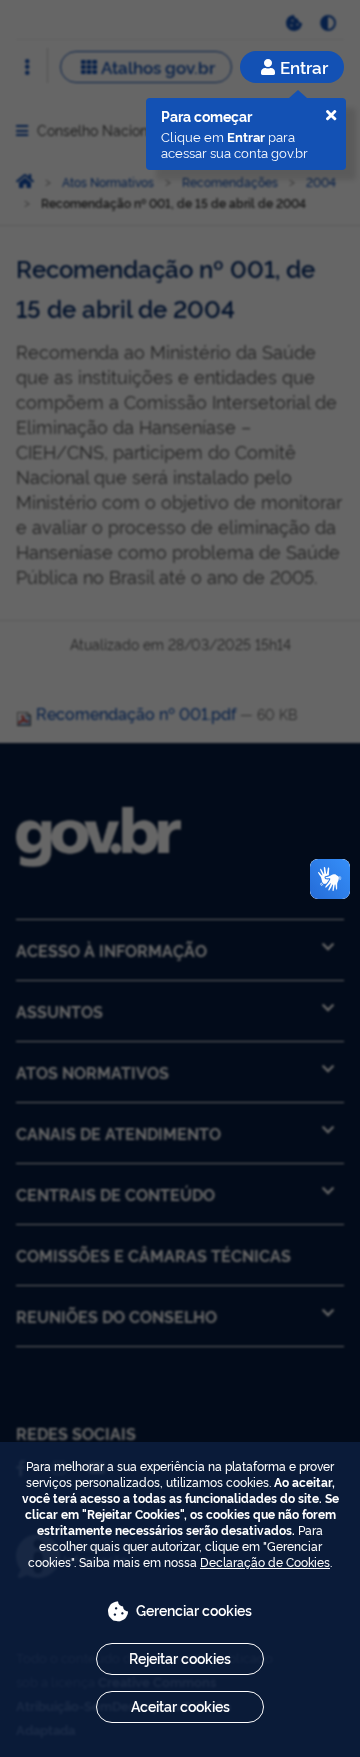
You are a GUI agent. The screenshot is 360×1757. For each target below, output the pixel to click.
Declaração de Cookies (265, 1561)
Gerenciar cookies (194, 1609)
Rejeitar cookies (180, 1657)
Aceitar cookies (180, 1705)
